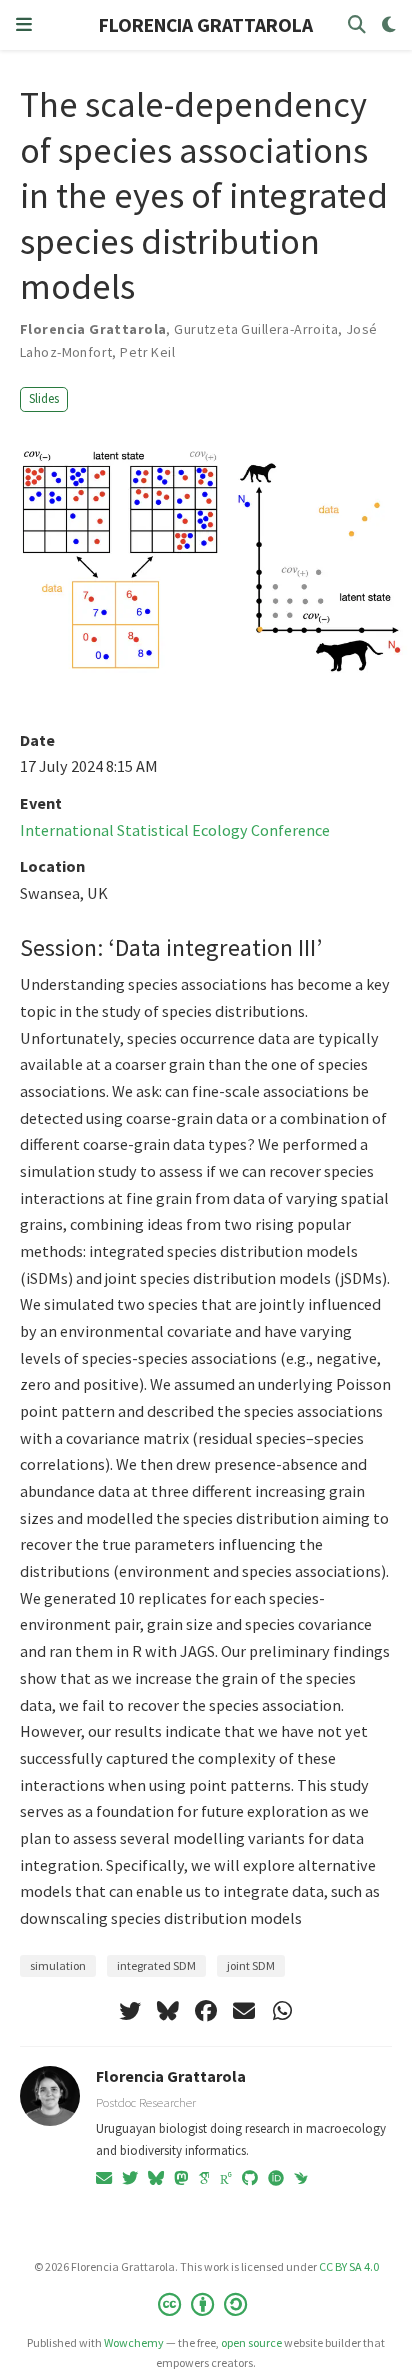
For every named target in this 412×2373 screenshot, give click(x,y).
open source (251, 2342)
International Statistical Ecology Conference (175, 830)
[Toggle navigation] (24, 25)
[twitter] (130, 2011)
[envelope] (244, 2011)
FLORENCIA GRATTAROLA (206, 25)
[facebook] (206, 2011)
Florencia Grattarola (171, 2076)
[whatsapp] (282, 2011)
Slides (44, 398)
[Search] (357, 25)
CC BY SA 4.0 (349, 2266)
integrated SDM (156, 1965)
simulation (58, 1965)
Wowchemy (134, 2342)
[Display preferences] (389, 25)
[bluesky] (168, 2011)
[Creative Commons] (206, 2304)
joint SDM (251, 1965)
